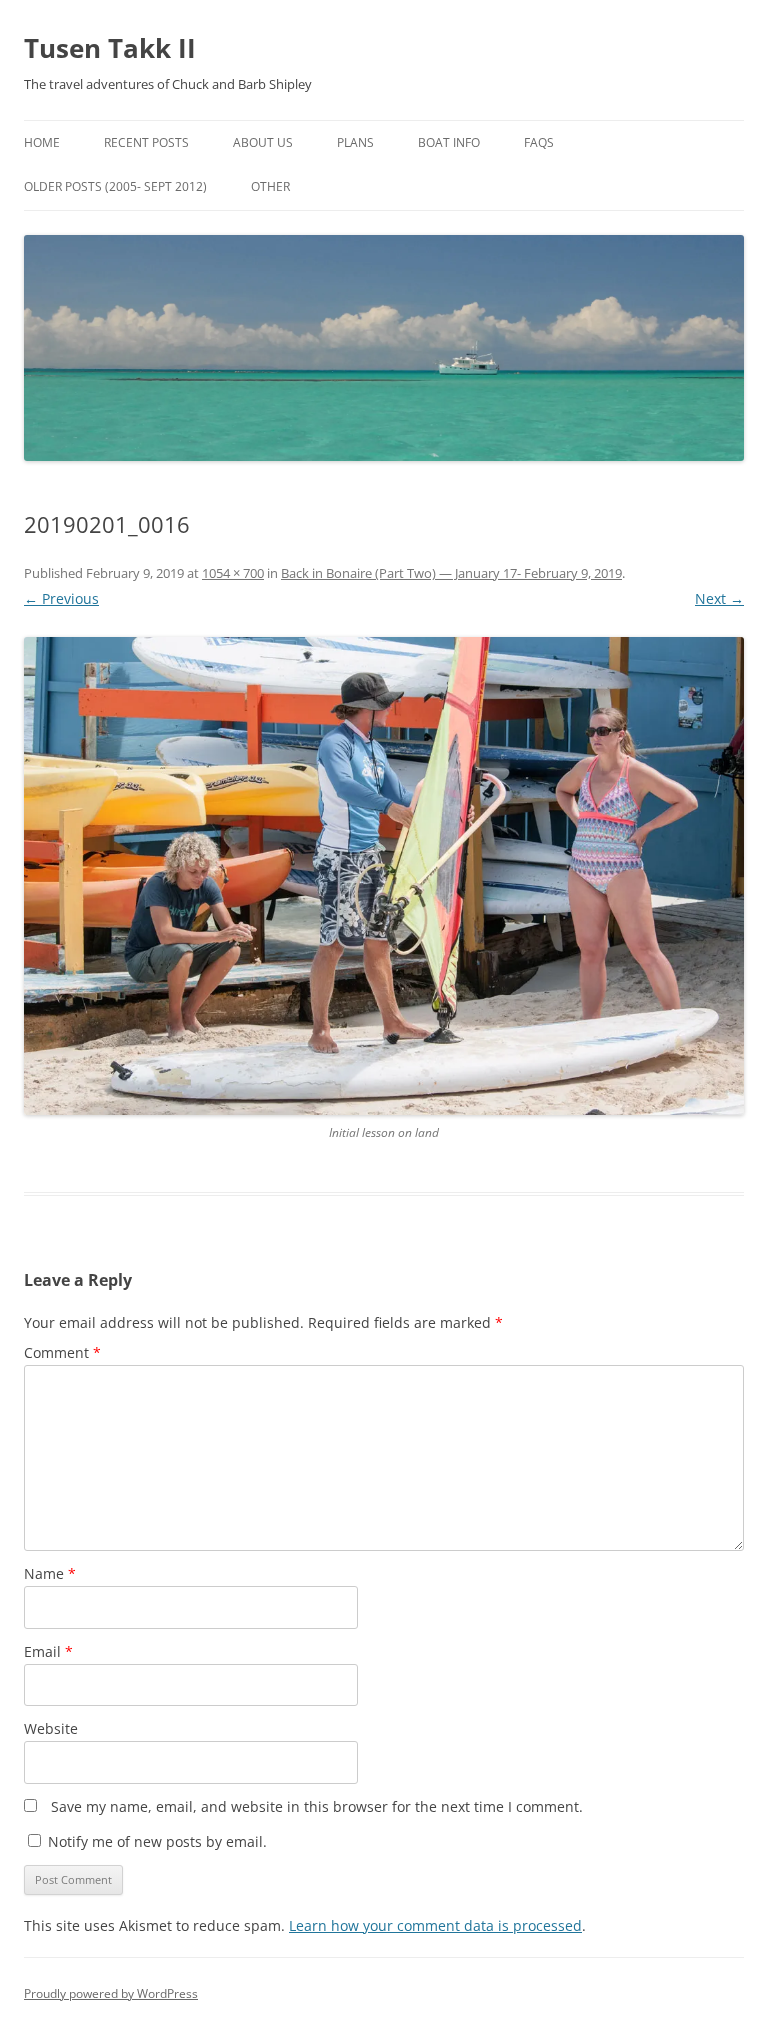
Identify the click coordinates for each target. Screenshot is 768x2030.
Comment (62, 1352)
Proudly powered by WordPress (111, 1993)
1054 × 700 (233, 573)
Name (50, 1573)
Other (270, 186)
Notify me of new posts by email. (157, 1841)
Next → (719, 598)
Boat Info (449, 142)
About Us (263, 142)
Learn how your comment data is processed (435, 1925)
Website (51, 1728)
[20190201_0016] (384, 876)
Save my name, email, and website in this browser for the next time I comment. (317, 1806)
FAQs (539, 142)
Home (42, 142)
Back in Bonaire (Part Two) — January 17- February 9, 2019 (451, 573)
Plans (355, 142)
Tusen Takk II (110, 48)
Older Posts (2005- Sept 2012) (115, 186)
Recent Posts (146, 142)
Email (48, 1651)
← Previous (61, 598)
